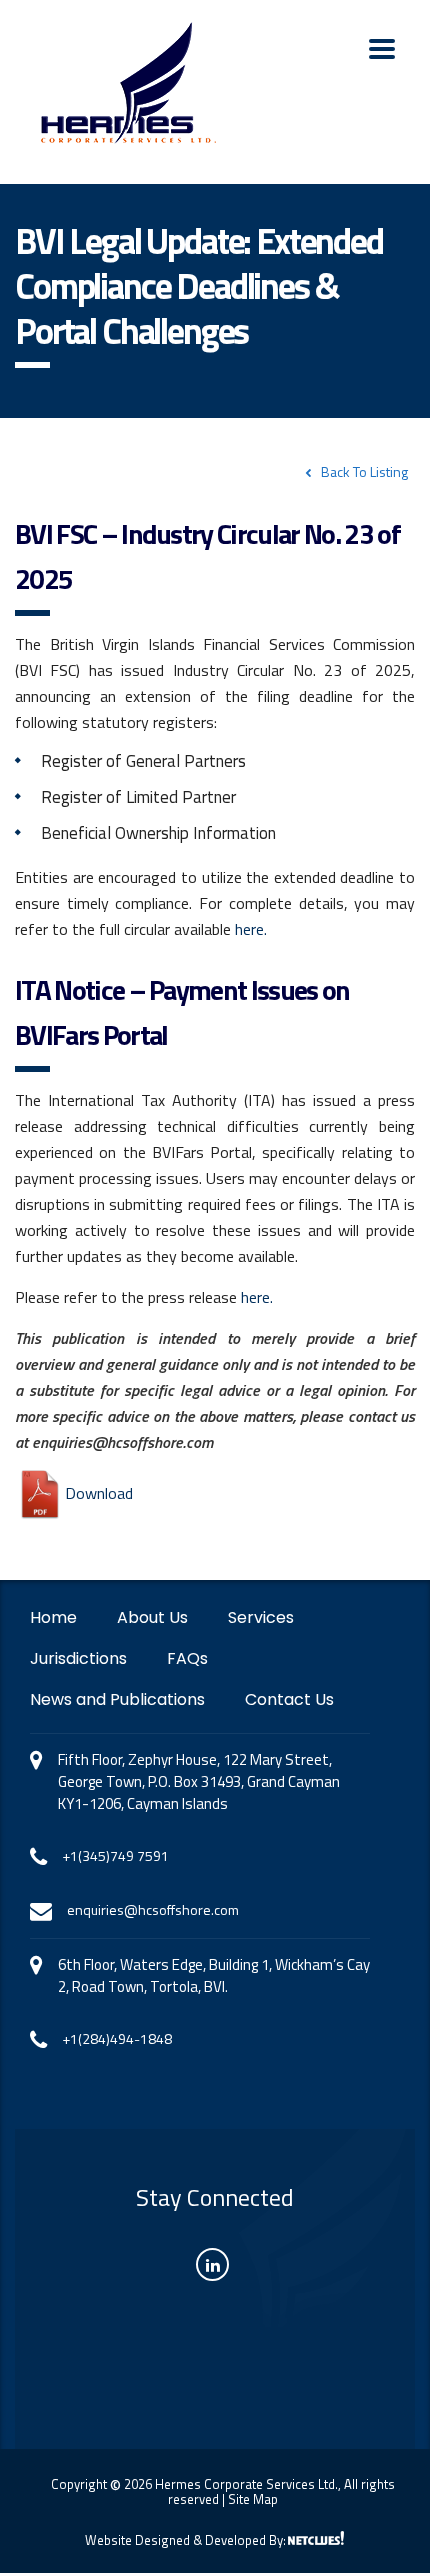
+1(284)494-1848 (117, 2038)
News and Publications (117, 1700)
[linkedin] (212, 2264)
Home (53, 1618)
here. (251, 929)
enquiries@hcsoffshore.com (153, 1909)
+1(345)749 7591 (115, 1855)
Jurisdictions (78, 1659)
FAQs (187, 1659)
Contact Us (289, 1700)
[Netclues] (316, 2538)
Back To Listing (364, 471)
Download (99, 1493)
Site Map (253, 2499)
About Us (152, 1618)
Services (261, 1618)
